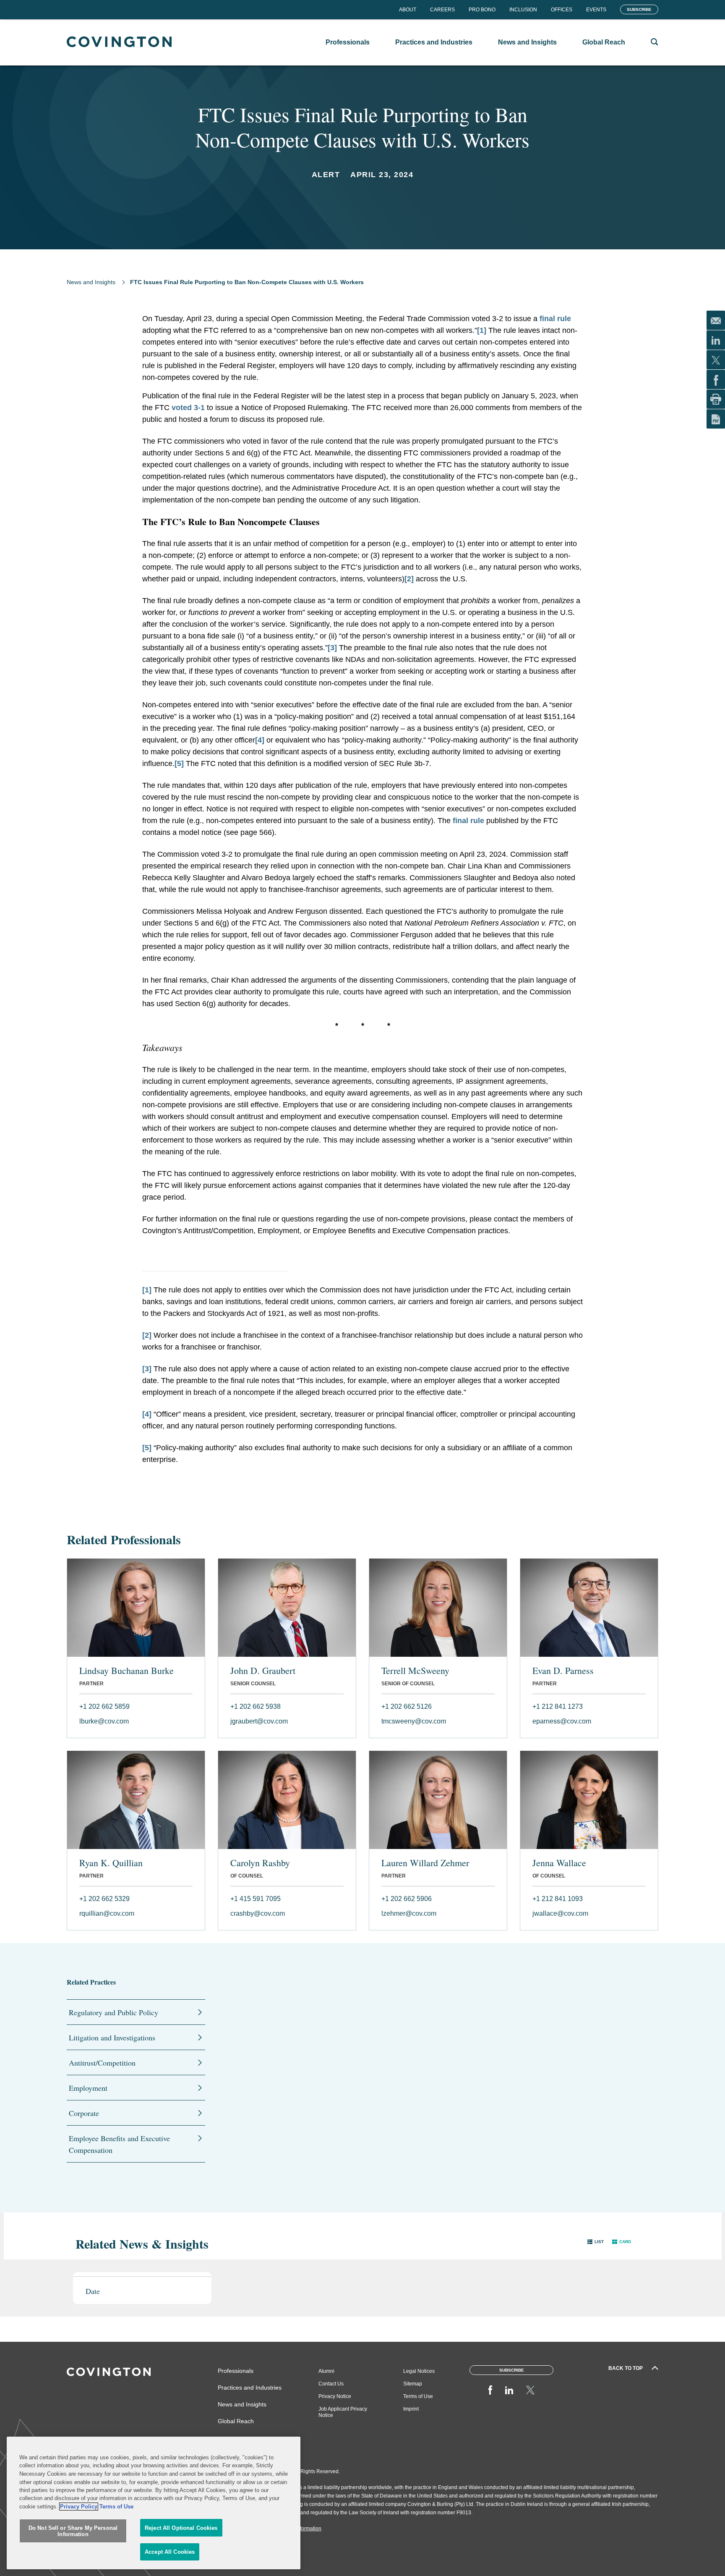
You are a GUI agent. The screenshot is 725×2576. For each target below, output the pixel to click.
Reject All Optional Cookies (181, 2528)
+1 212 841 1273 (558, 1706)
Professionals (236, 2371)
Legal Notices (419, 2371)
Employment (88, 2088)
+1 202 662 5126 (407, 1706)
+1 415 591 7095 (256, 1899)
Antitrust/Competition (102, 2063)
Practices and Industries (250, 2388)
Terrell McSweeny (415, 1671)
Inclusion (523, 10)
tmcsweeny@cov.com (414, 1721)
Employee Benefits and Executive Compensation (119, 2144)
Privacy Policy (79, 2507)
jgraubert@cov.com (259, 1721)
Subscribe (639, 9)
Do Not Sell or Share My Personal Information (73, 2531)
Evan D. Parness (563, 1671)
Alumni (326, 2371)
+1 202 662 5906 (407, 1899)
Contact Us (331, 2384)
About (408, 10)
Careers (442, 10)
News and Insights (91, 282)
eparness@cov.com (562, 1721)
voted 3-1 (188, 408)
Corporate (84, 2113)
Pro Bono (482, 10)
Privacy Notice (335, 2396)
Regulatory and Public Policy (113, 2012)
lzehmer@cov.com (409, 1913)
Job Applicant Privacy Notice (343, 2412)
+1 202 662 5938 (256, 1706)
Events (596, 10)
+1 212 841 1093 (558, 1899)
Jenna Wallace (559, 1863)
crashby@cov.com (258, 1913)
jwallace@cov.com (560, 1913)
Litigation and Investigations (112, 2037)
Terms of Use (418, 2396)
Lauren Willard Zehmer (425, 1863)
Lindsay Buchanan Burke (126, 1671)
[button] (596, 2242)
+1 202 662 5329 (104, 1899)
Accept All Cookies (170, 2552)
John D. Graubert (263, 1671)
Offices (562, 10)
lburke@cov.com (104, 1721)
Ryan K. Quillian (111, 1863)
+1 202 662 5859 (104, 1706)
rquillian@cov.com (107, 1913)
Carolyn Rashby (260, 1863)
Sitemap (413, 2384)
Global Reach (236, 2421)
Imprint (411, 2409)
